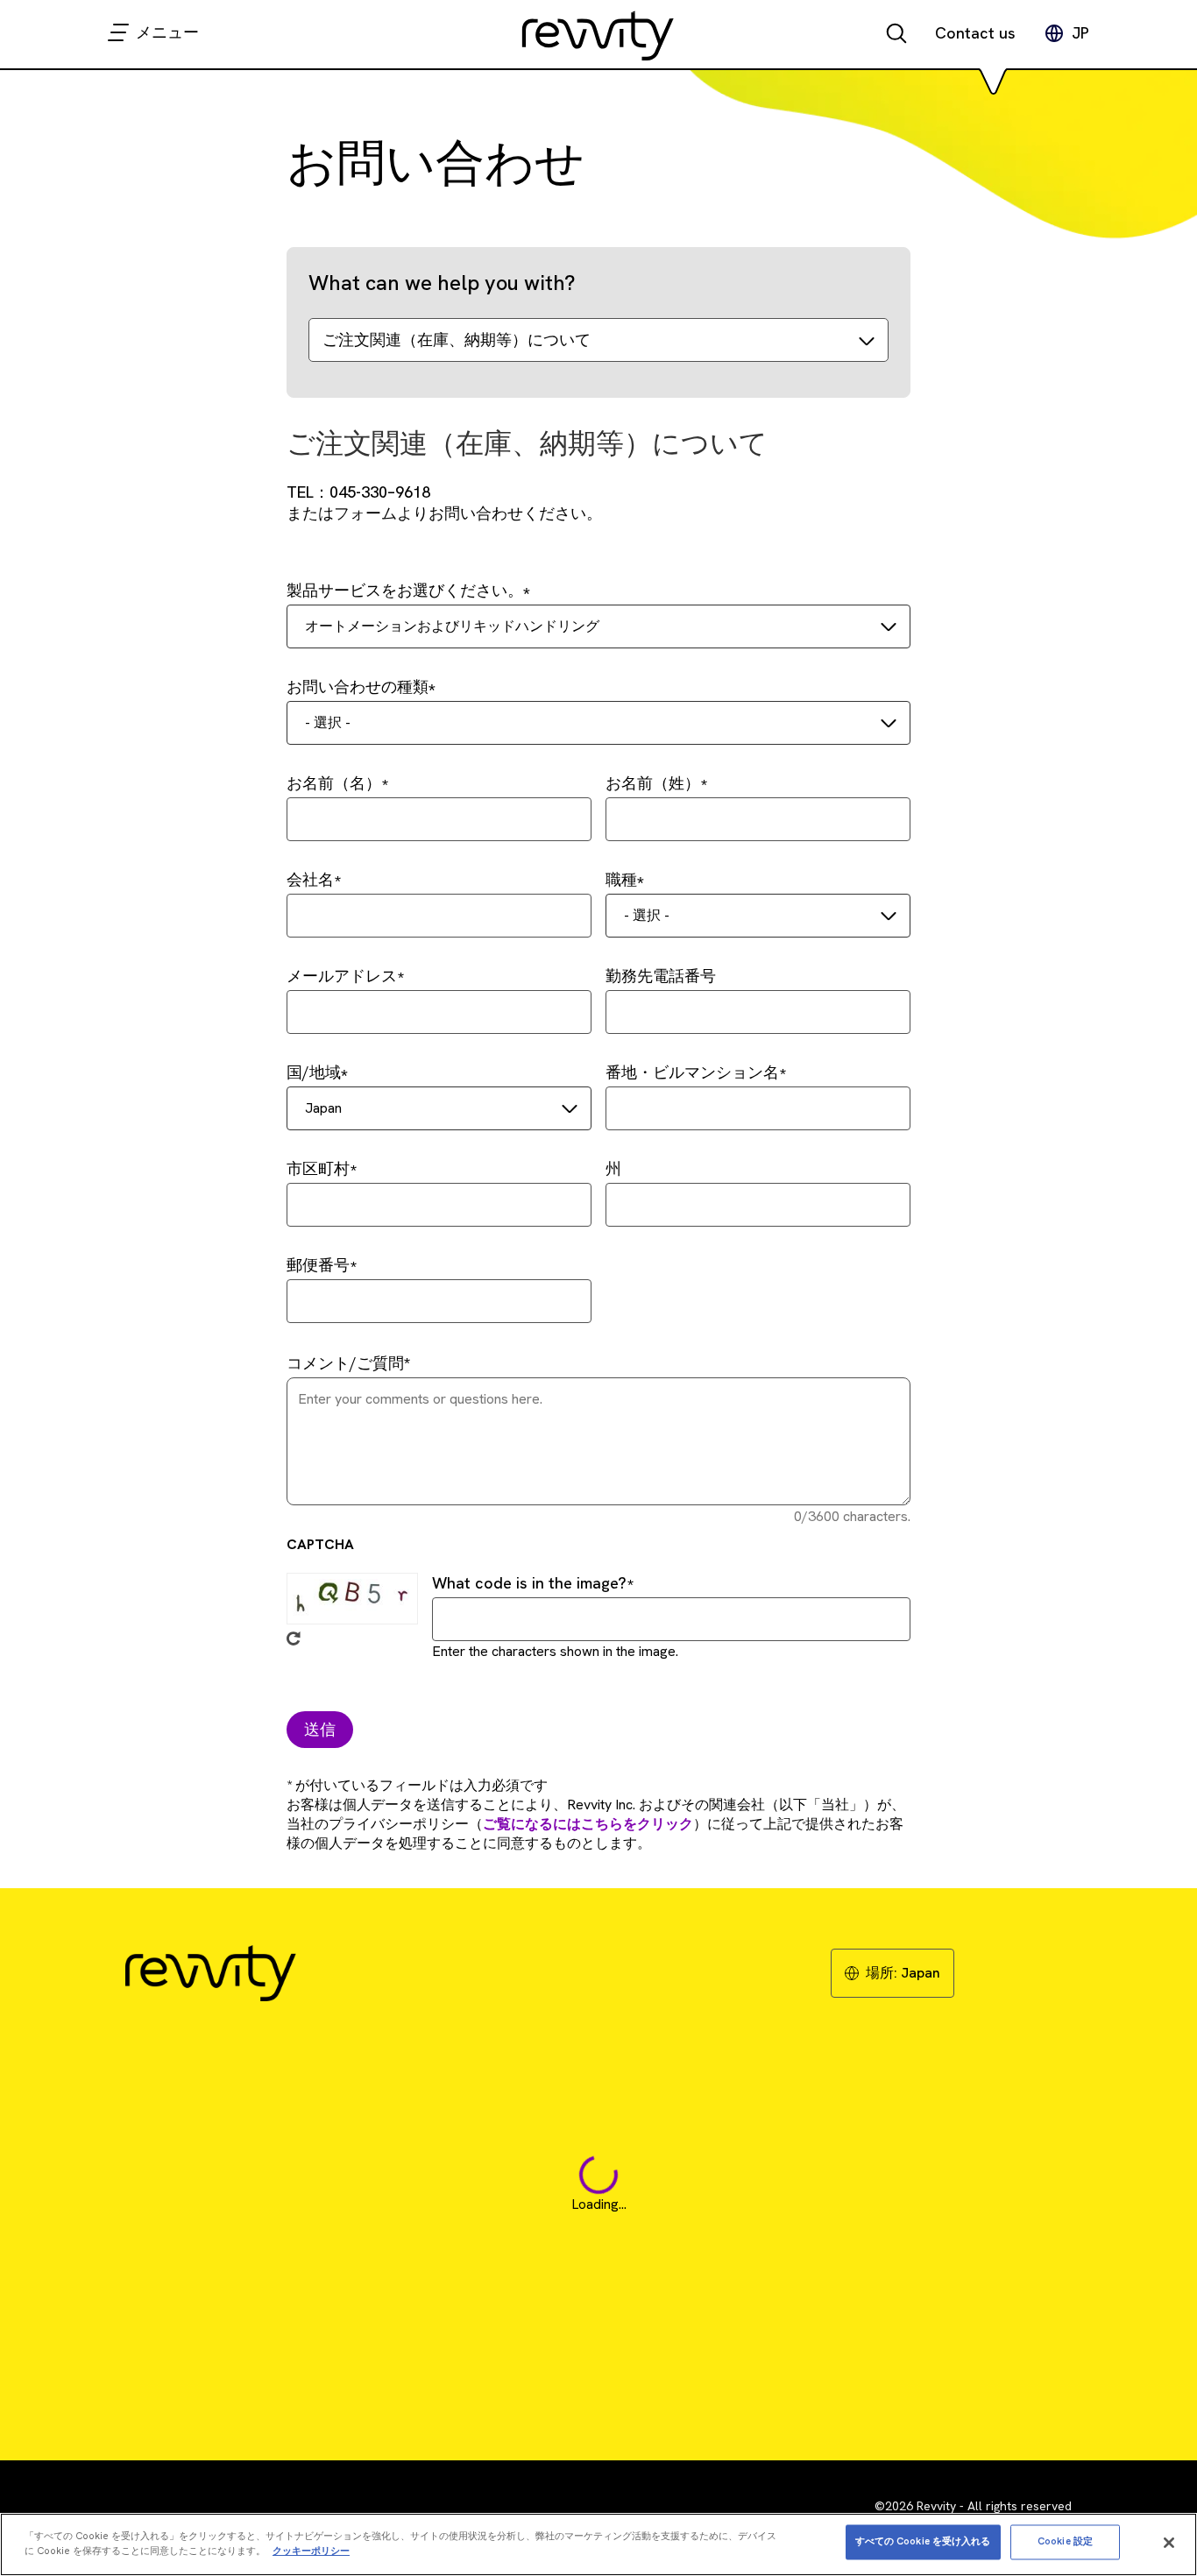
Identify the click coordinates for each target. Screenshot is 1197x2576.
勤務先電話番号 (661, 976)
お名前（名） (334, 783)
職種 (621, 879)
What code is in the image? (529, 1583)
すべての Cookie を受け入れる (923, 2542)
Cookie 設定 (1065, 2542)
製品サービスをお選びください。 (405, 590)
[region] (598, 2544)
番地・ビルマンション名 (692, 1072)
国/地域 (314, 1072)
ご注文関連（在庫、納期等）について (457, 340)
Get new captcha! (294, 1638)
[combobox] (598, 626)
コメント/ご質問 (345, 1363)
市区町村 (318, 1168)
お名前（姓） (653, 783)
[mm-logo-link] (598, 35)
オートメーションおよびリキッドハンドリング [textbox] (452, 626)
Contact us (975, 33)
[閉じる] (1169, 2543)
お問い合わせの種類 (358, 686)
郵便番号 (318, 1265)
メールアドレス (342, 976)
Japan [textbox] (323, 1108)
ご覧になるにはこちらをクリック (588, 1824)
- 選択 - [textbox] (328, 722)
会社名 (310, 879)
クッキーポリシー (311, 2551)
